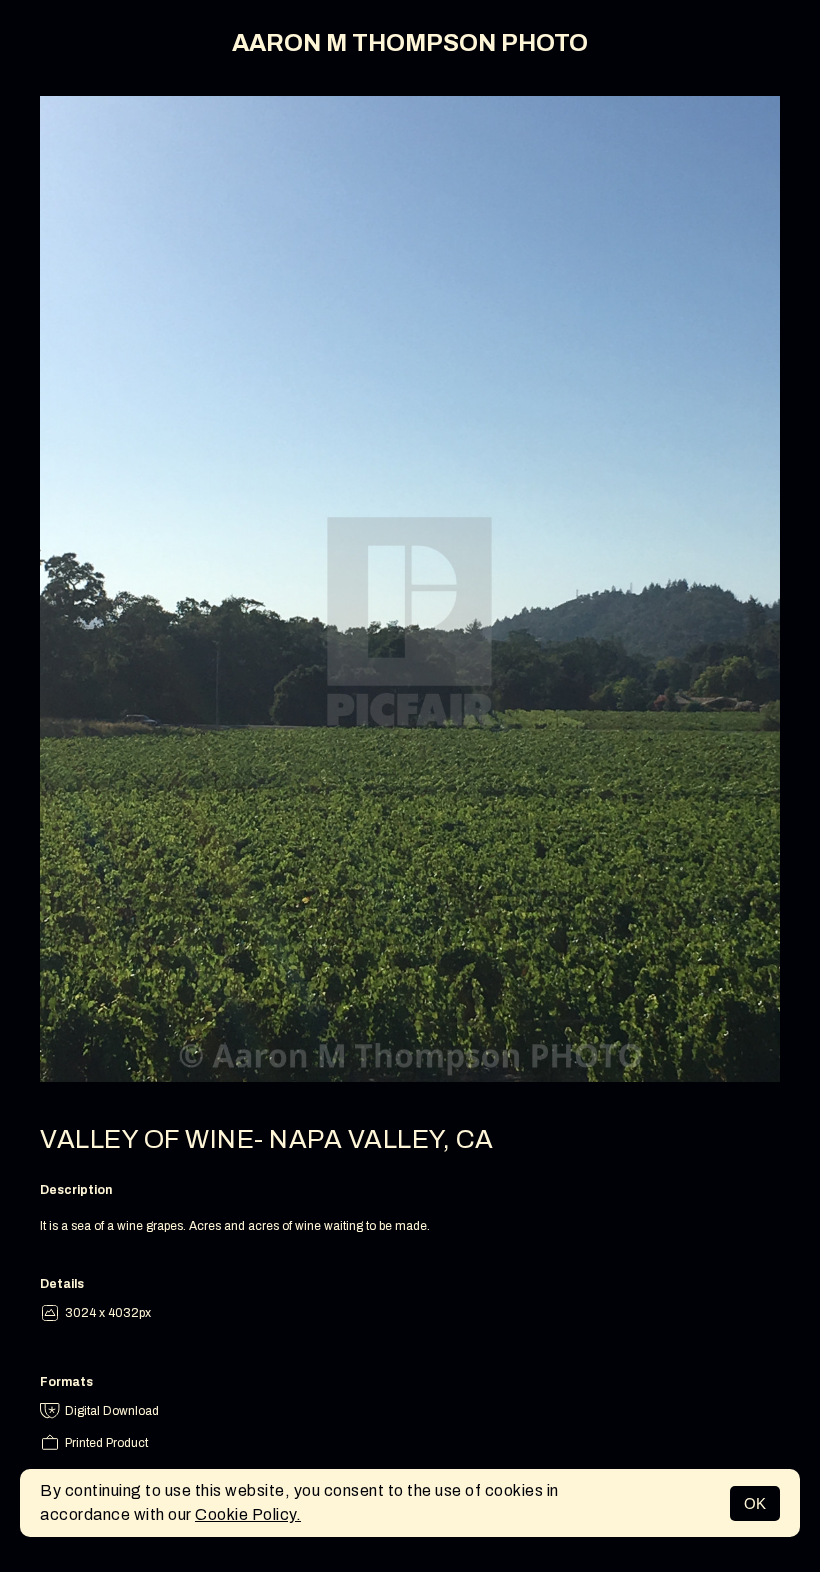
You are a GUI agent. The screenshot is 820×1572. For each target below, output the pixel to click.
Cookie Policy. (248, 1514)
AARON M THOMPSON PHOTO (410, 43)
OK (755, 1503)
